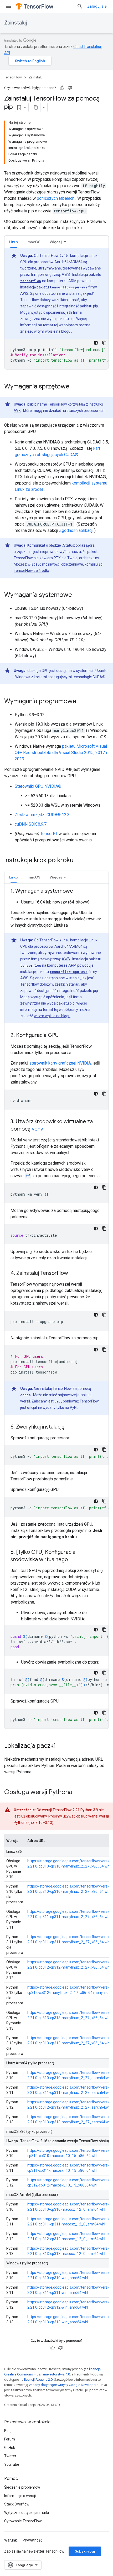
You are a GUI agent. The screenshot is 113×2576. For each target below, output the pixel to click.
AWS (66, 274)
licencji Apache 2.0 (38, 2380)
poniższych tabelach (56, 198)
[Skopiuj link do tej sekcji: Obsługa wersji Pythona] (78, 1793)
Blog (8, 2431)
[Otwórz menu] (8, 6)
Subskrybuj (85, 2551)
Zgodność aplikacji (76, 530)
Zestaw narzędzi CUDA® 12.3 (42, 815)
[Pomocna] (62, 88)
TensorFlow (13, 77)
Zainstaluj (16, 23)
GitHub (10, 2448)
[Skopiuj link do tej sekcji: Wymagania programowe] (81, 702)
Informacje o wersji (20, 2496)
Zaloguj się (97, 6)
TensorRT (49, 834)
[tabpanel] (56, 309)
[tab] (14, 242)
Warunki (11, 2540)
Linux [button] (14, 242)
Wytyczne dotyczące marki (27, 2513)
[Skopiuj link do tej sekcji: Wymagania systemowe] (77, 595)
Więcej (56, 242)
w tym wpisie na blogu (52, 331)
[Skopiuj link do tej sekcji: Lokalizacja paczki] (60, 1746)
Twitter (10, 2456)
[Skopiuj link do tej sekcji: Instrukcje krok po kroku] (80, 861)
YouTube (12, 2464)
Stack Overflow (17, 2504)
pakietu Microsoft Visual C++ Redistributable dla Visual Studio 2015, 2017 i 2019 (61, 753)
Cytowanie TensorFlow (23, 2521)
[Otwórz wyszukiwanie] (80, 6)
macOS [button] (34, 242)
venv (37, 1129)
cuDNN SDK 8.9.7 (31, 824)
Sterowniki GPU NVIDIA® (38, 786)
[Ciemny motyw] (96, 343)
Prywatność (32, 2540)
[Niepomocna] (70, 88)
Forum (10, 2439)
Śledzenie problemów (22, 2487)
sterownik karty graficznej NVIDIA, (60, 1063)
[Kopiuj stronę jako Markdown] (36, 107)
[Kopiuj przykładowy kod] (104, 343)
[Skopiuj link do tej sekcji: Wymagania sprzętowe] (75, 387)
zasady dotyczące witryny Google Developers (64, 2385)
